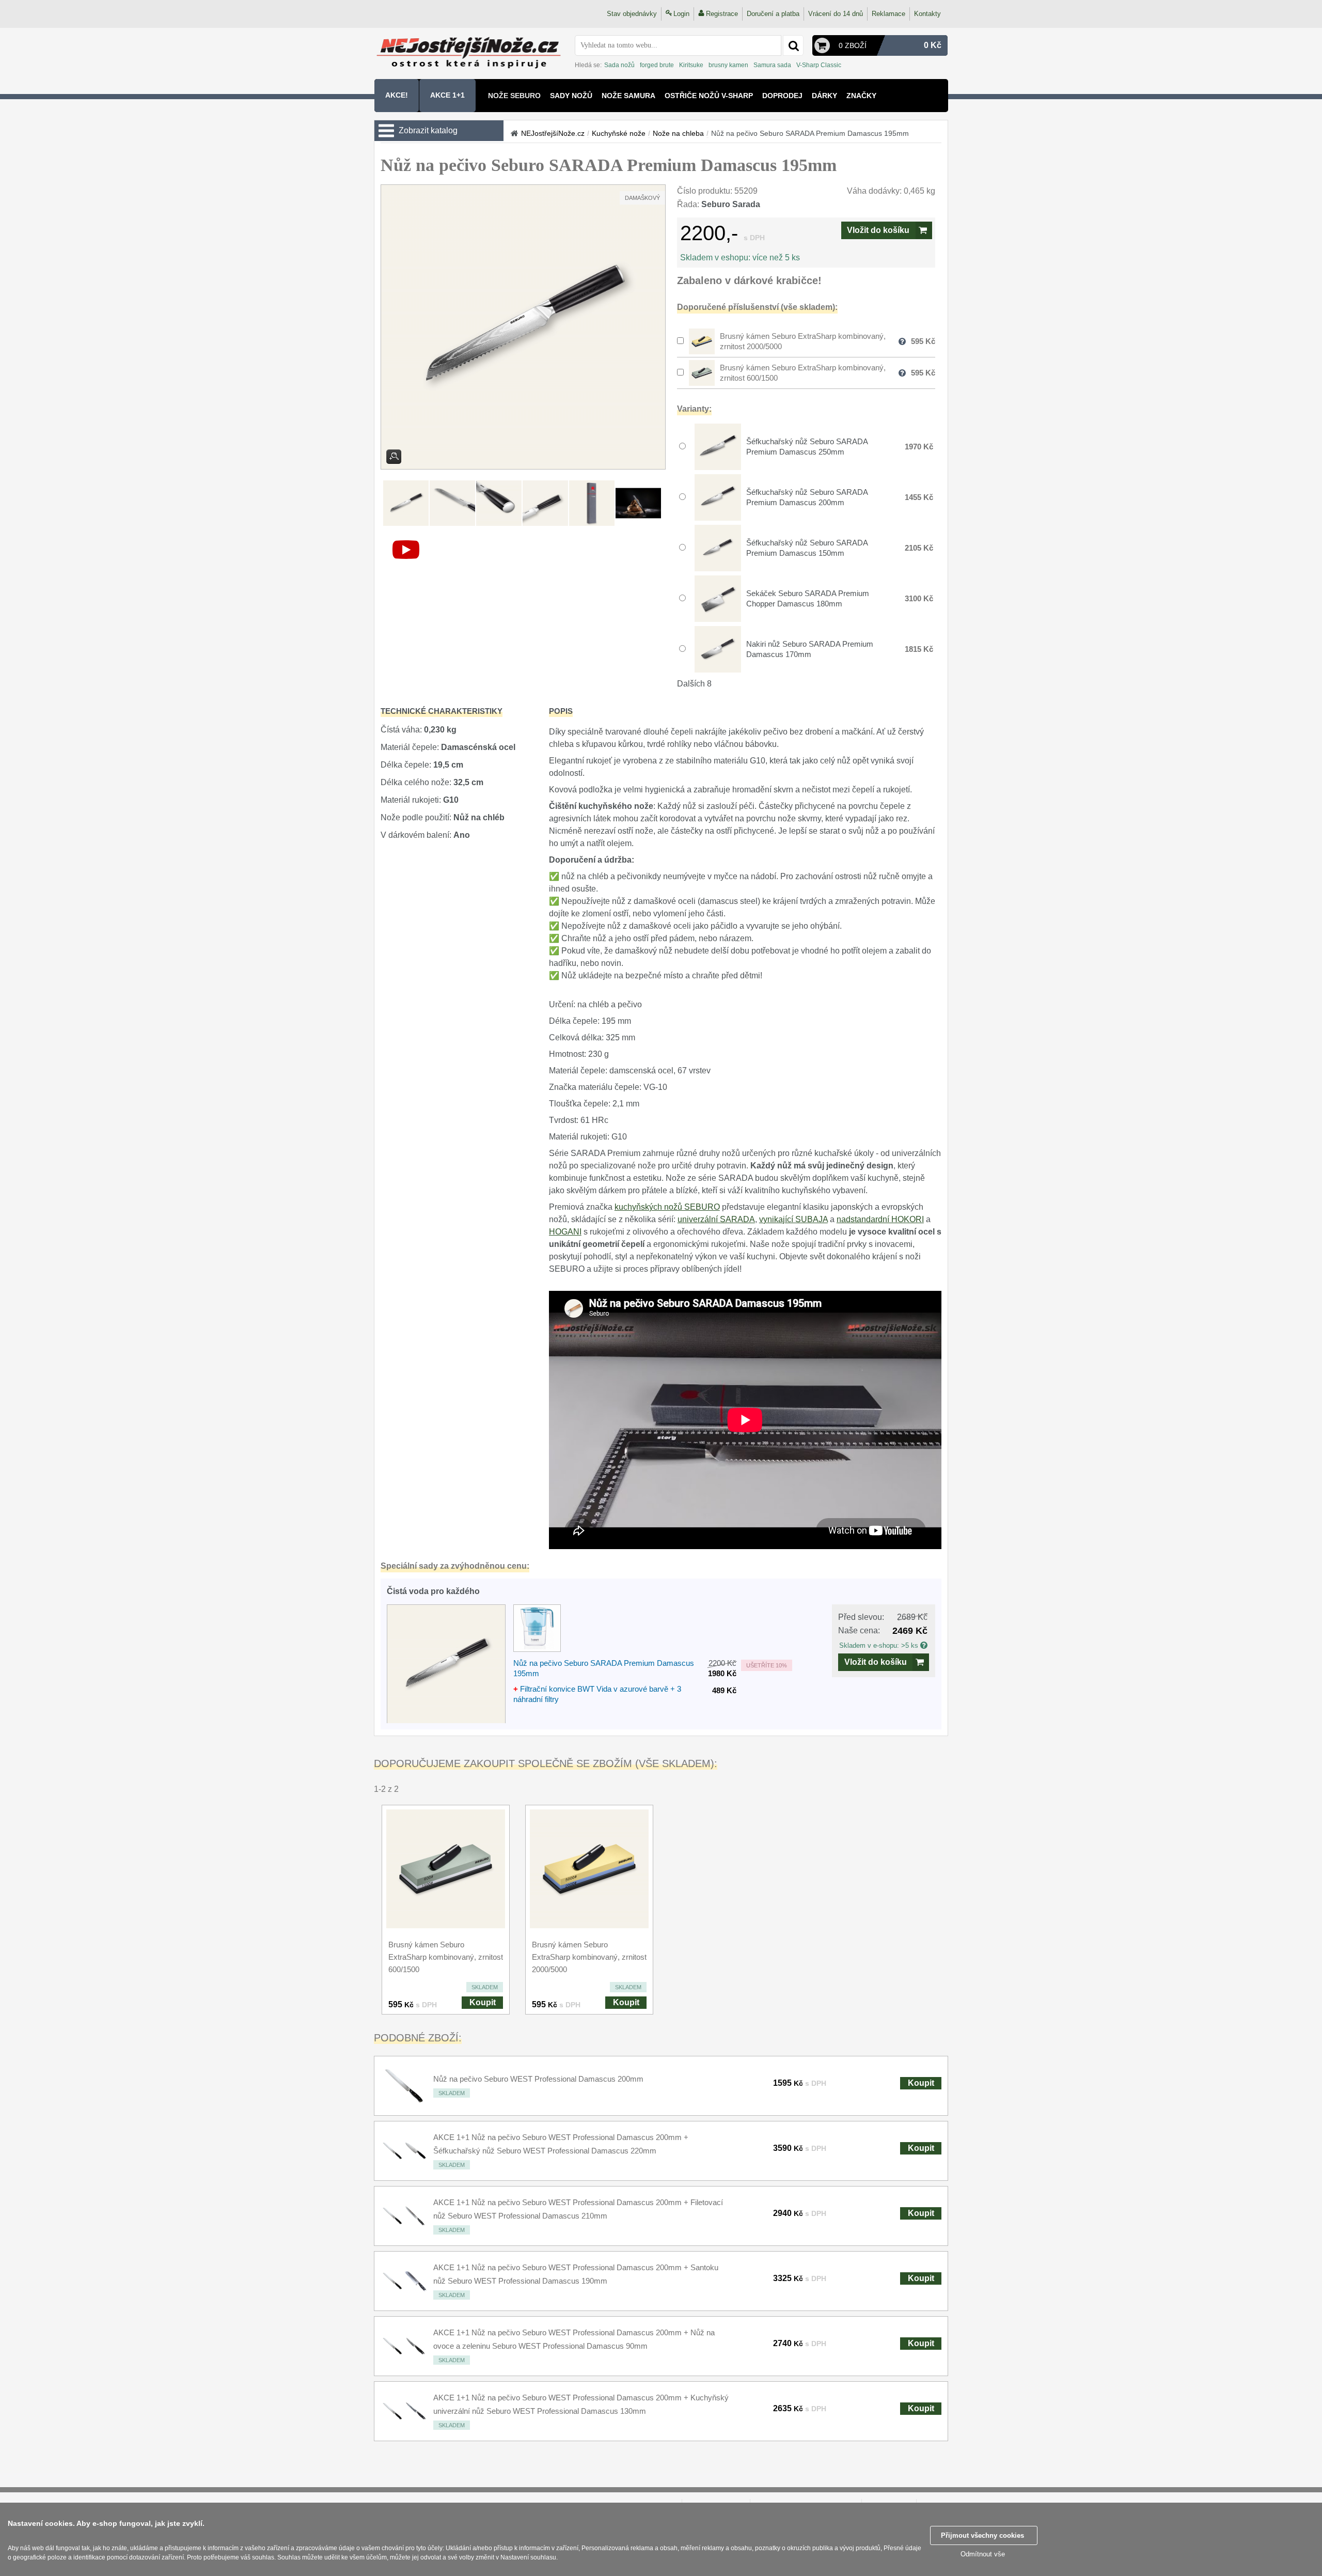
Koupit (483, 2002)
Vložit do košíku (878, 230)
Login (681, 14)
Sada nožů (619, 65)
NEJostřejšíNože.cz (553, 133)
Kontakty (927, 14)
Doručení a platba (773, 14)
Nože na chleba (678, 133)
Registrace (722, 14)
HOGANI (565, 1232)
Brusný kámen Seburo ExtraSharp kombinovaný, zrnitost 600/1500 (446, 1957)
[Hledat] (793, 45)
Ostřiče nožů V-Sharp (709, 96)
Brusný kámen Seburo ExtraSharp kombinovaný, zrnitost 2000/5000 (589, 1957)
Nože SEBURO (514, 96)
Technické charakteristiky (442, 711)
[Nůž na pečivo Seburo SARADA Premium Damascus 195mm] (523, 327)
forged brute (657, 65)
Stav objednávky (632, 14)
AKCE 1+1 (447, 95)
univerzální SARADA (716, 1219)
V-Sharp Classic (819, 65)
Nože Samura (628, 96)
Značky (861, 96)
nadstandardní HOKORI (880, 1219)
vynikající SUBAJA (793, 1219)
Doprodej (782, 96)
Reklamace (888, 14)
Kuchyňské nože (619, 133)
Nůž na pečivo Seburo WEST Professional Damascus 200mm (538, 2079)
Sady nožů (571, 96)
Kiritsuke (691, 65)
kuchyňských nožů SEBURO (667, 1207)
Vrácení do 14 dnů (836, 14)
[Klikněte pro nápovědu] (924, 1645)
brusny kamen (728, 65)
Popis (561, 711)
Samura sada (772, 65)
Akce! (397, 95)
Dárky (824, 96)
